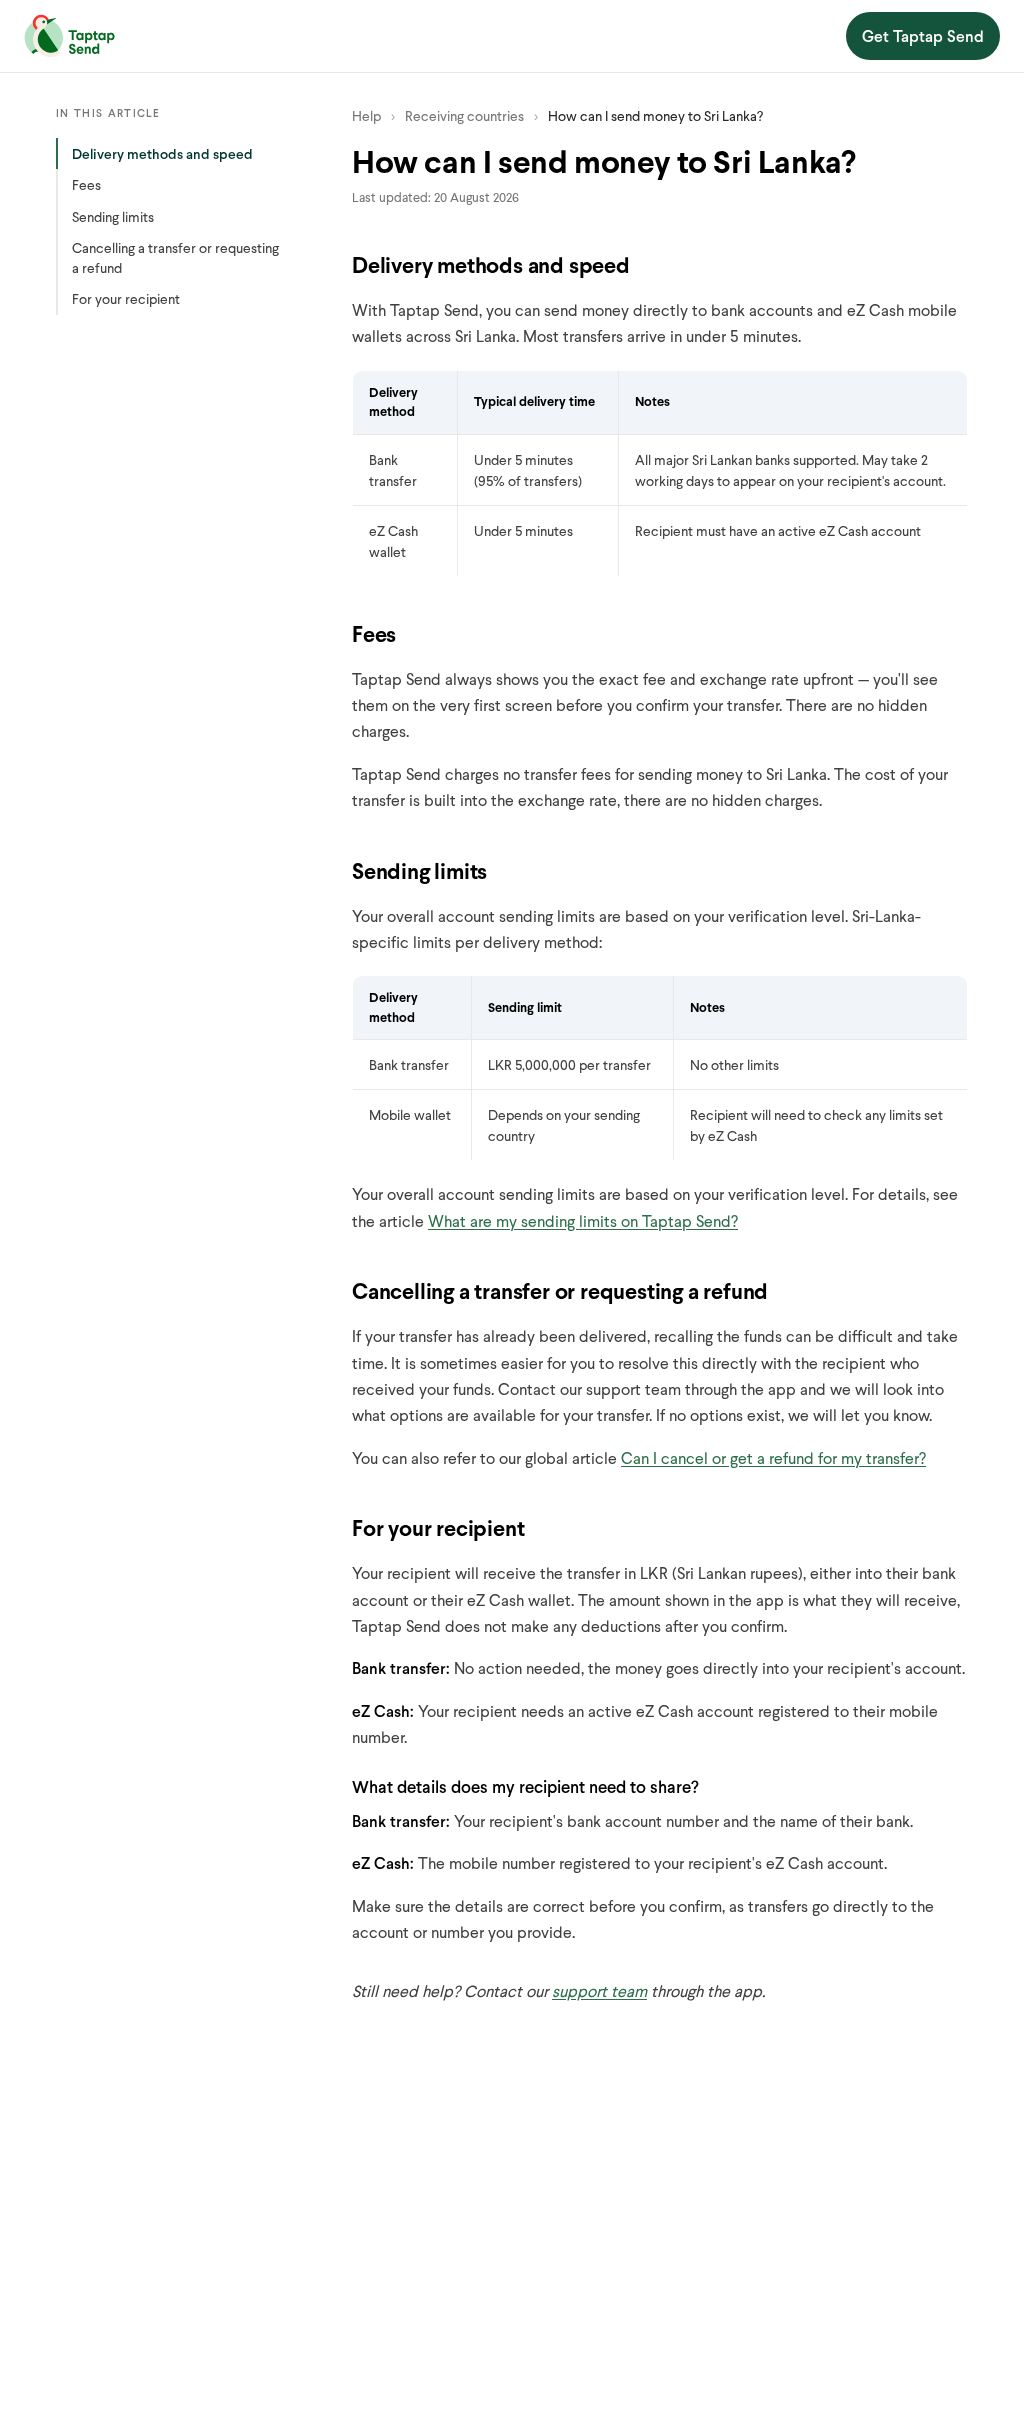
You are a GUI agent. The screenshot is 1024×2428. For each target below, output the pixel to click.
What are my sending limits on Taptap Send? (583, 1220)
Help (366, 115)
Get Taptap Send (923, 35)
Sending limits (113, 216)
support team (599, 1990)
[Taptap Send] (69, 36)
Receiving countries (464, 115)
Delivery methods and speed (162, 153)
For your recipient (126, 298)
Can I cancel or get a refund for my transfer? (773, 1457)
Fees (86, 184)
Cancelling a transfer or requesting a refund (175, 257)
